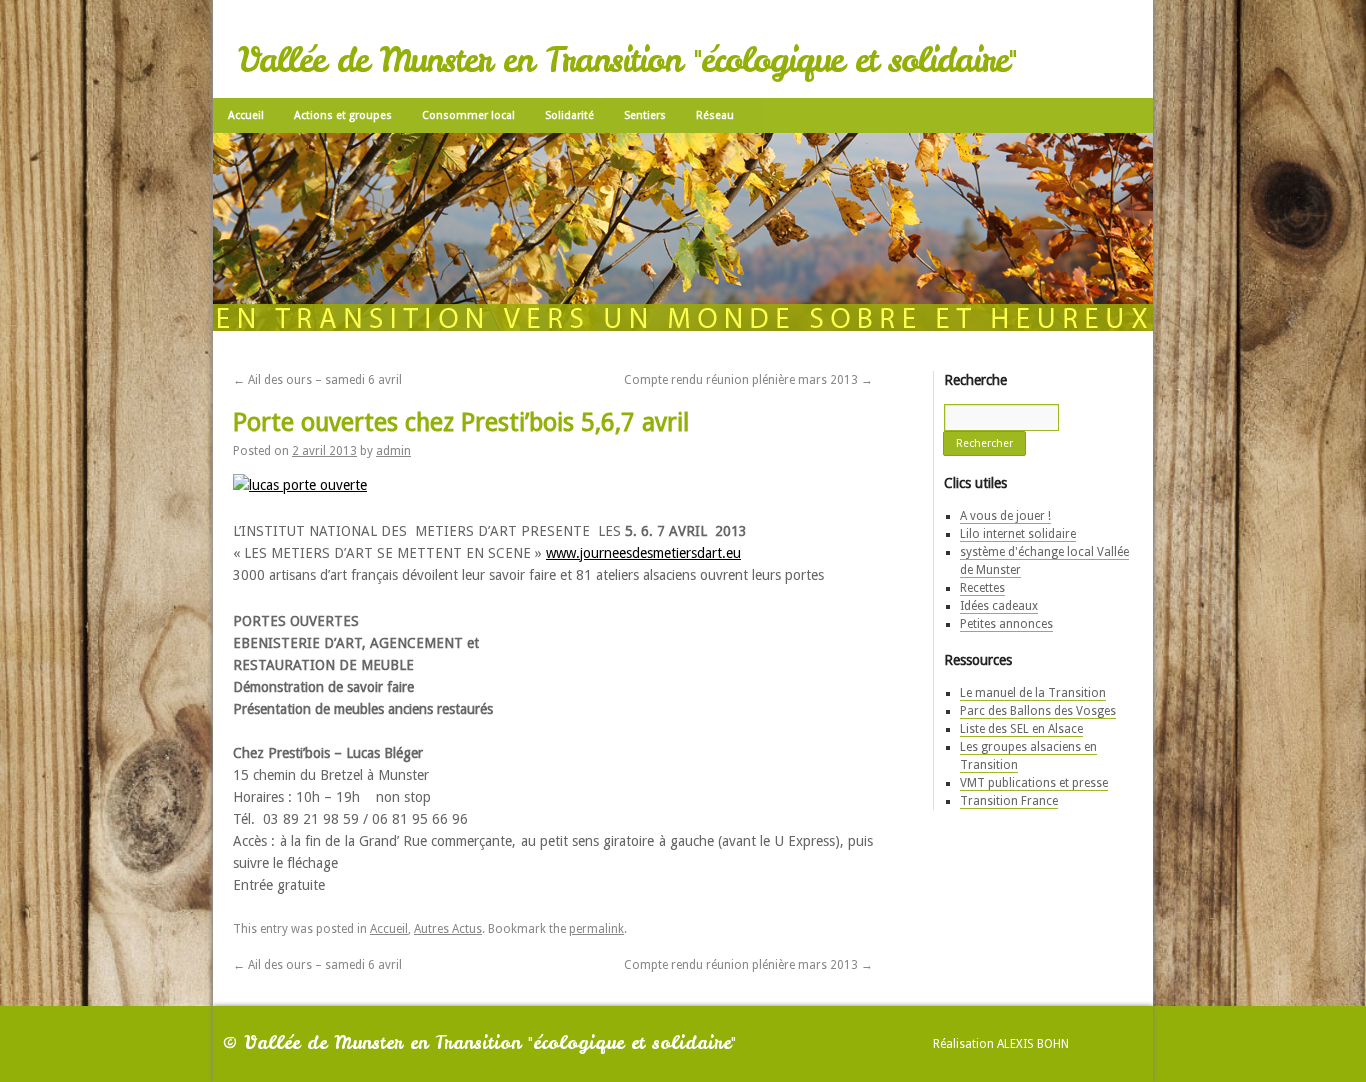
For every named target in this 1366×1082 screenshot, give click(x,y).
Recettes (982, 588)
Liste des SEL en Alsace (1021, 729)
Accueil (246, 115)
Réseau (715, 115)
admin (393, 451)
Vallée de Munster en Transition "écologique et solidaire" (627, 60)
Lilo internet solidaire (1018, 534)
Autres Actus (448, 929)
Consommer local (468, 115)
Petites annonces (1006, 624)
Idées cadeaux (999, 606)
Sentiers (645, 115)
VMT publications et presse (1034, 783)
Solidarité (569, 115)
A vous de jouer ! (1005, 516)
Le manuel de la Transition (1033, 693)
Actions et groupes (343, 115)
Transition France (1009, 801)
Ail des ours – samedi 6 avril (317, 380)
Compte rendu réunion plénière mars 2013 (748, 380)
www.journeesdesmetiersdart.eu (643, 553)
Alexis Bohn (1033, 1044)
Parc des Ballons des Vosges (1038, 711)
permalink (596, 929)
